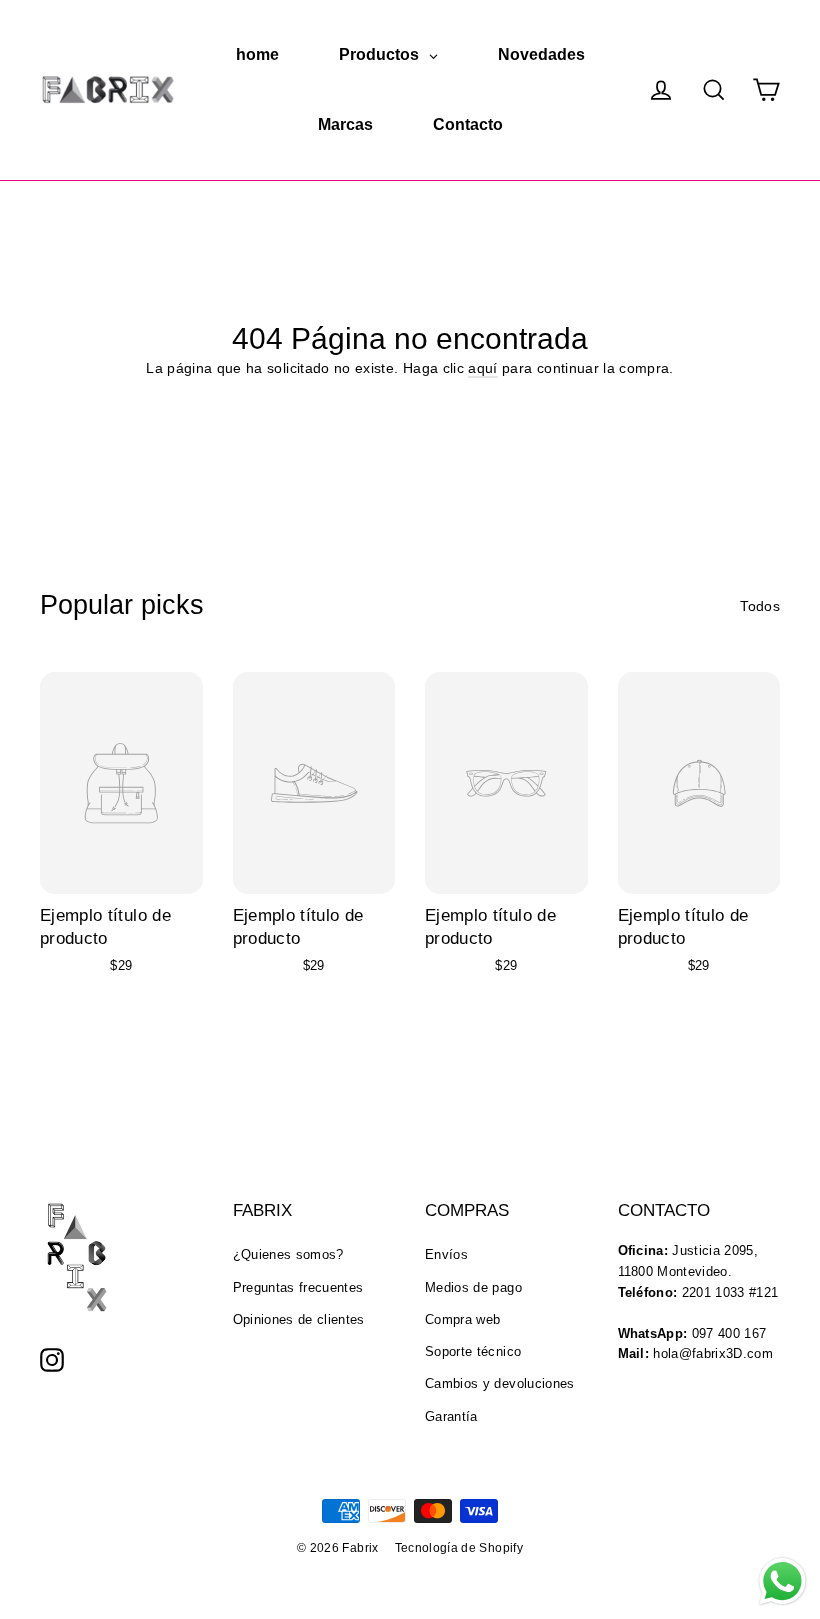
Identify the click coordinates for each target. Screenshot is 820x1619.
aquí (482, 368)
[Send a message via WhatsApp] (782, 1581)
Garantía (451, 1416)
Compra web (463, 1319)
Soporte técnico (473, 1351)
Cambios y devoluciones (500, 1383)
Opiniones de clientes (299, 1319)
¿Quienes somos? (288, 1254)
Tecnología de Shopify (459, 1548)
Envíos (446, 1254)
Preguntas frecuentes (298, 1287)
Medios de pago (473, 1287)
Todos (760, 606)
